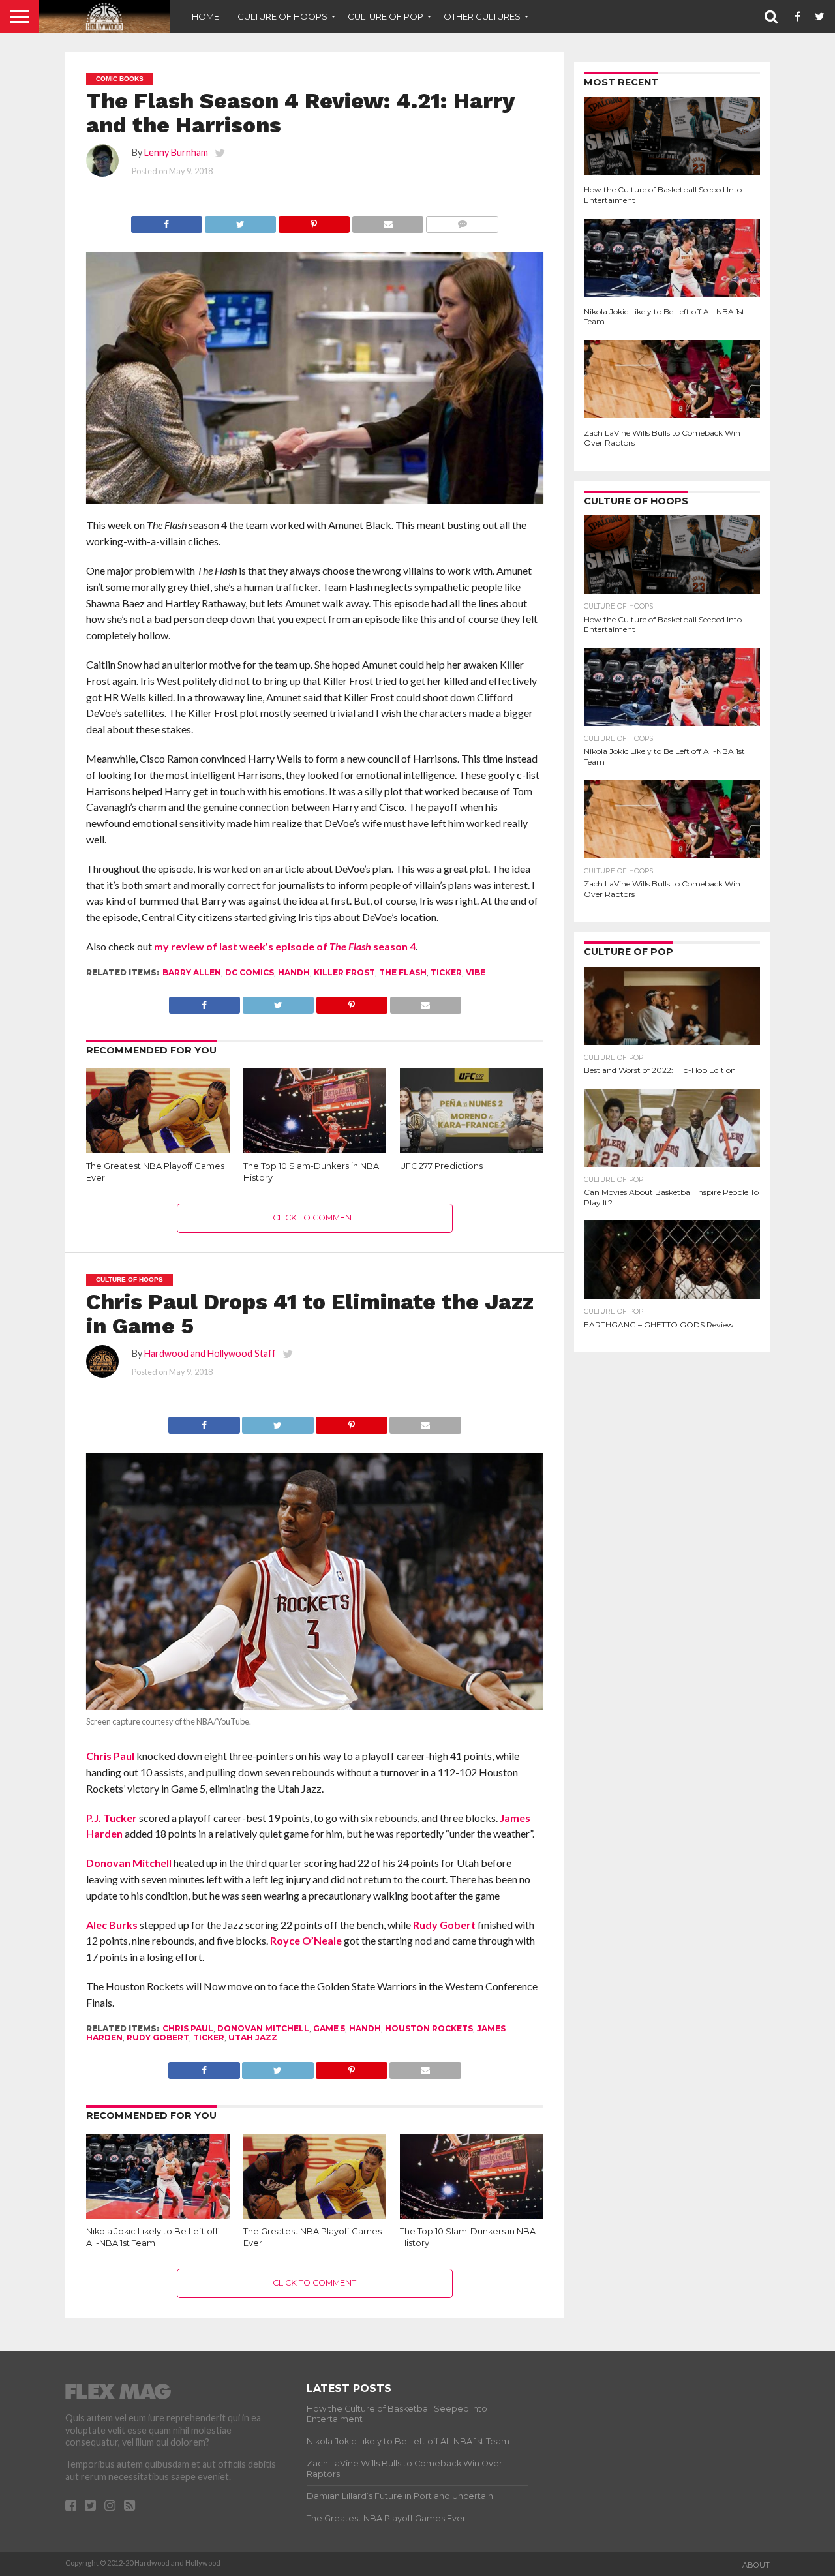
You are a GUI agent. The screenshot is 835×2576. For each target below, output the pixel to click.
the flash (403, 972)
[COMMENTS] (462, 221)
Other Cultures (482, 16)
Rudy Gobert (444, 1925)
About (756, 2565)
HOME (205, 16)
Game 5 (329, 2028)
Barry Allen (192, 972)
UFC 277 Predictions (441, 1166)
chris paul (188, 2028)
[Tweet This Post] (240, 221)
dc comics (250, 972)
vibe (476, 972)
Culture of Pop (386, 16)
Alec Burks (112, 1925)
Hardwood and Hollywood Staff (210, 1353)
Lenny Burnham (176, 152)
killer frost (344, 972)
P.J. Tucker (112, 1818)
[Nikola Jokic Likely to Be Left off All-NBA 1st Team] (158, 2216)
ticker (446, 972)
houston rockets (429, 2028)
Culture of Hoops (282, 16)
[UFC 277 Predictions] (472, 1150)
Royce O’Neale (306, 1940)
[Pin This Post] (314, 221)
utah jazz (253, 2038)
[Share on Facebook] (167, 221)
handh (294, 972)
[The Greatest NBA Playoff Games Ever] (158, 1152)
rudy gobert (158, 2038)
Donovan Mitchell (129, 1863)
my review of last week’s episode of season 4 (285, 946)
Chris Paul (110, 1756)
